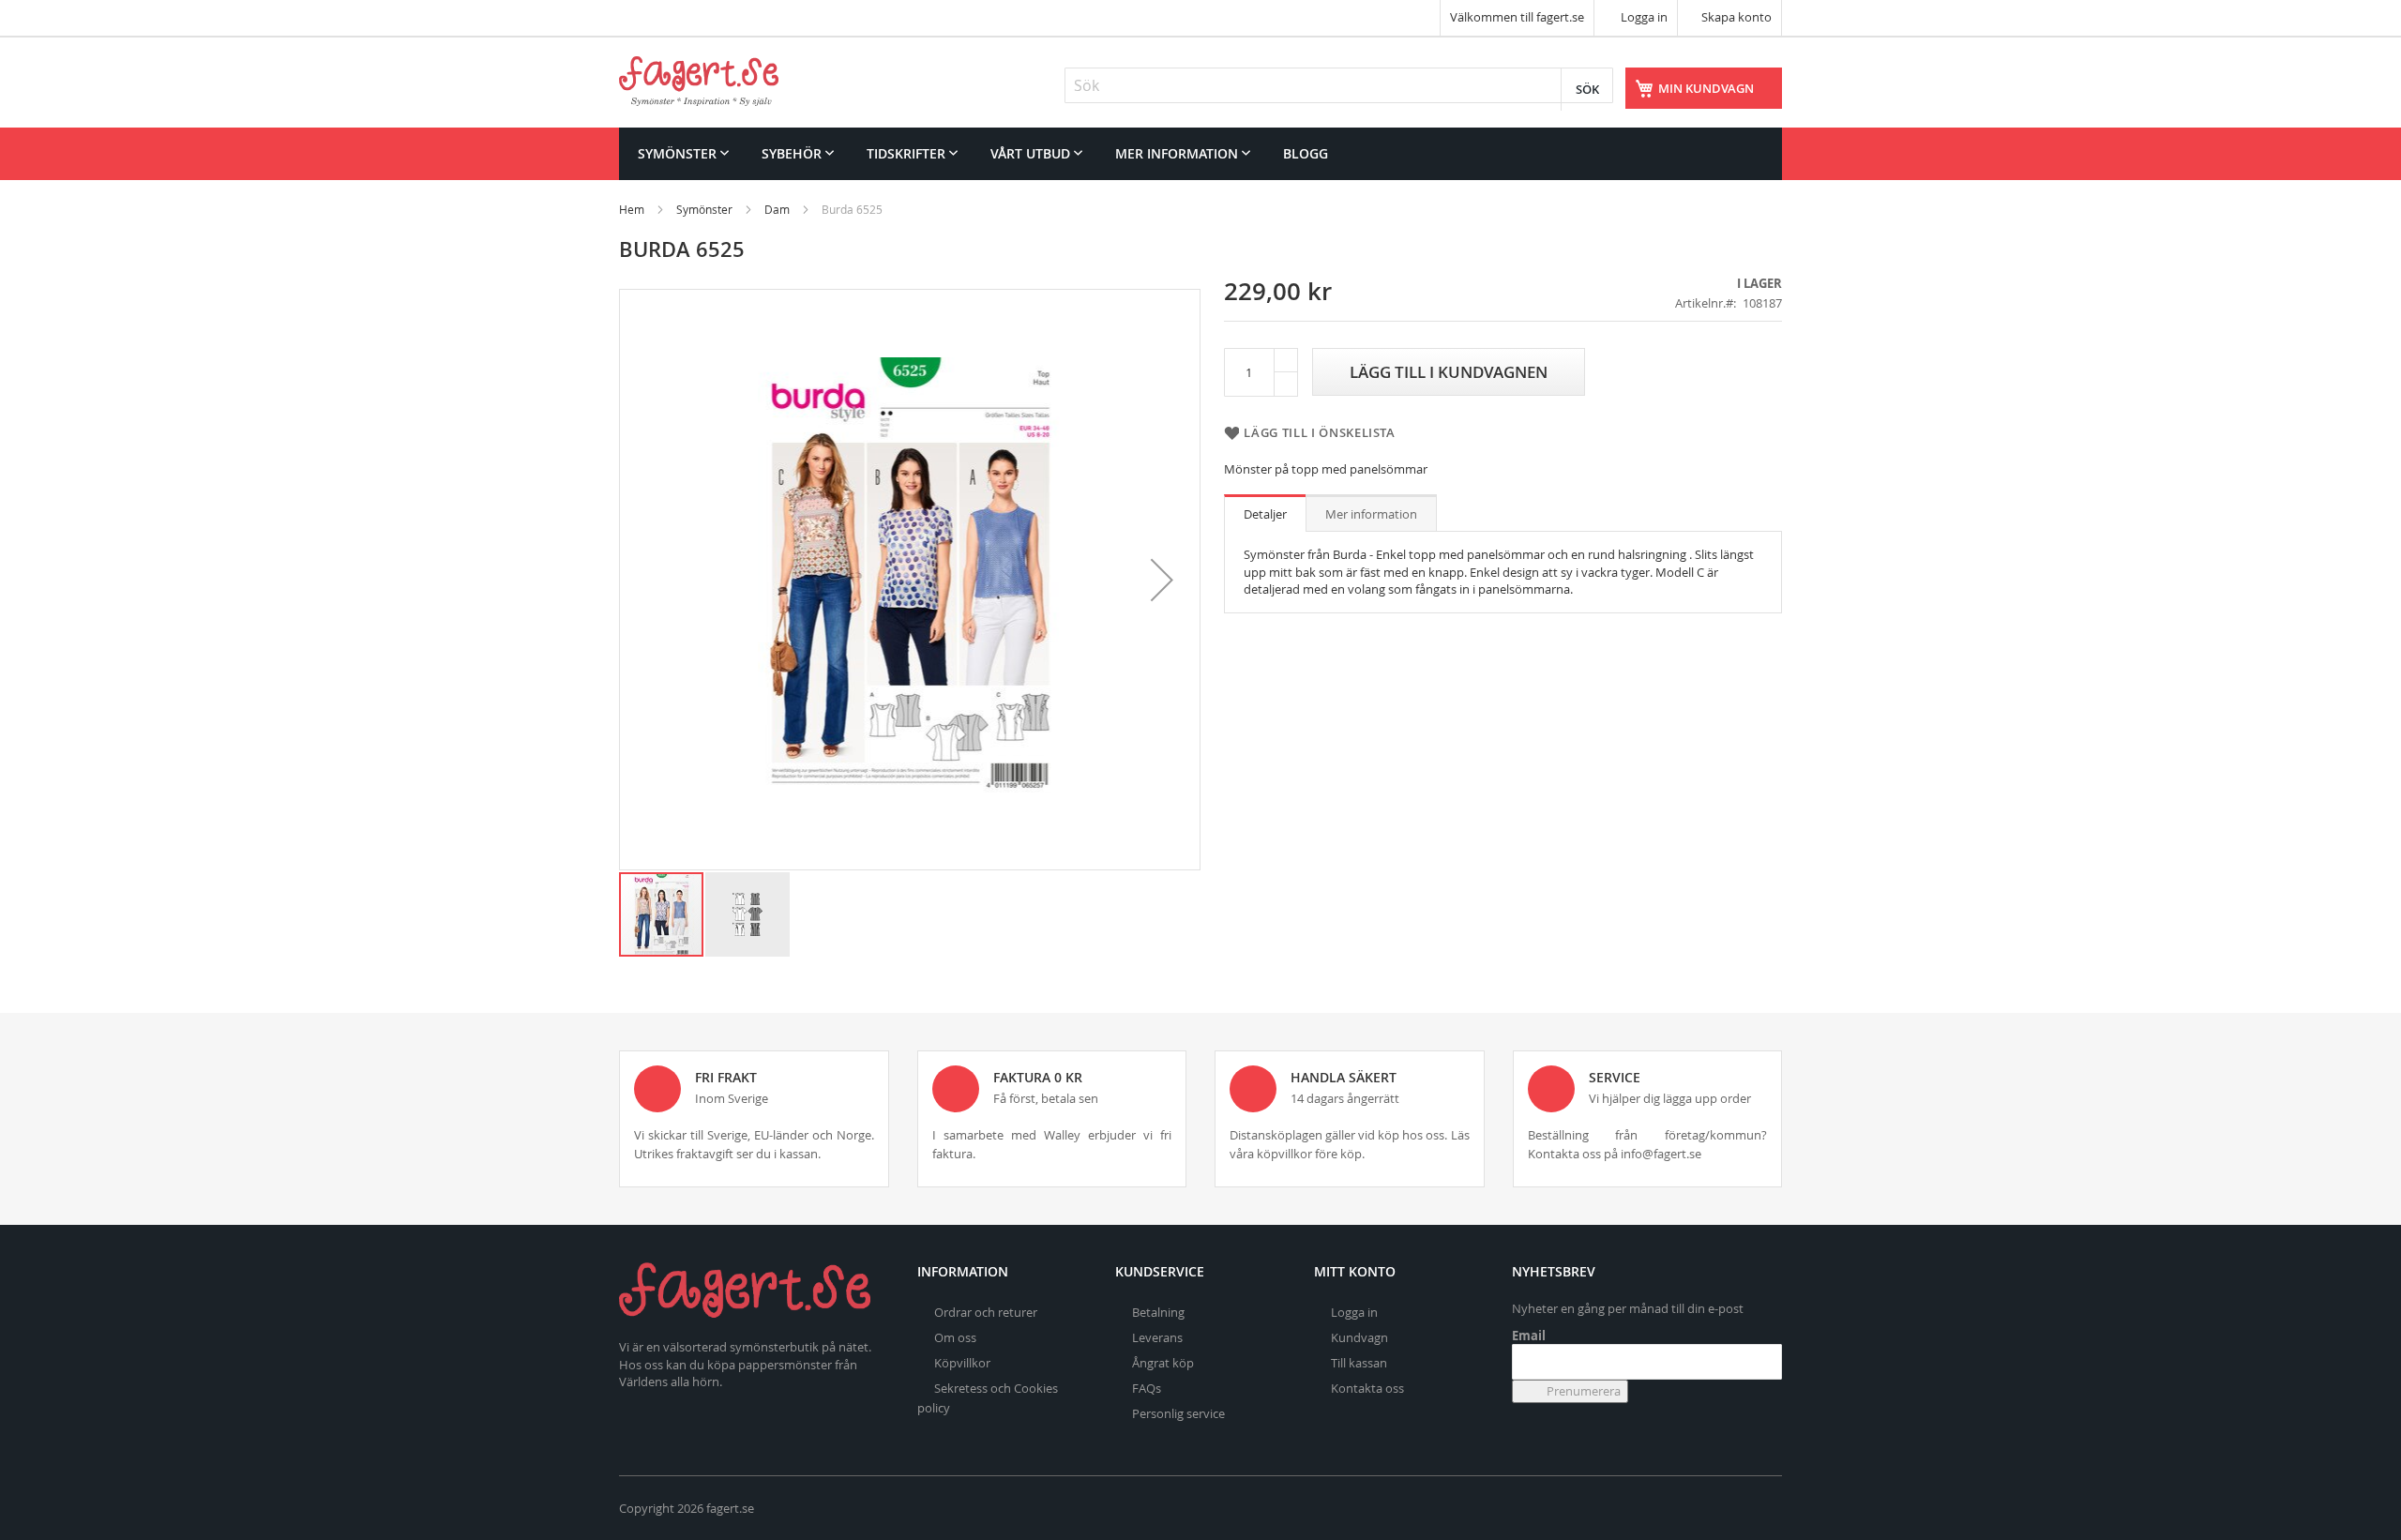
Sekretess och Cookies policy (988, 1398)
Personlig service (1178, 1413)
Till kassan (1359, 1363)
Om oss (955, 1337)
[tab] (1265, 513)
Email (1529, 1336)
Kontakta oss (1367, 1388)
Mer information (1371, 514)
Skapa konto (1737, 17)
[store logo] (699, 81)
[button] (1162, 580)
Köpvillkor (962, 1363)
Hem (632, 209)
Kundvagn (1359, 1337)
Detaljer (1265, 514)
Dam (777, 209)
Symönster (704, 209)
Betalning (1158, 1312)
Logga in (1643, 17)
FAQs (1147, 1388)
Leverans (1157, 1337)
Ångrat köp (1163, 1363)
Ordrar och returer (986, 1312)
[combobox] (1339, 85)
